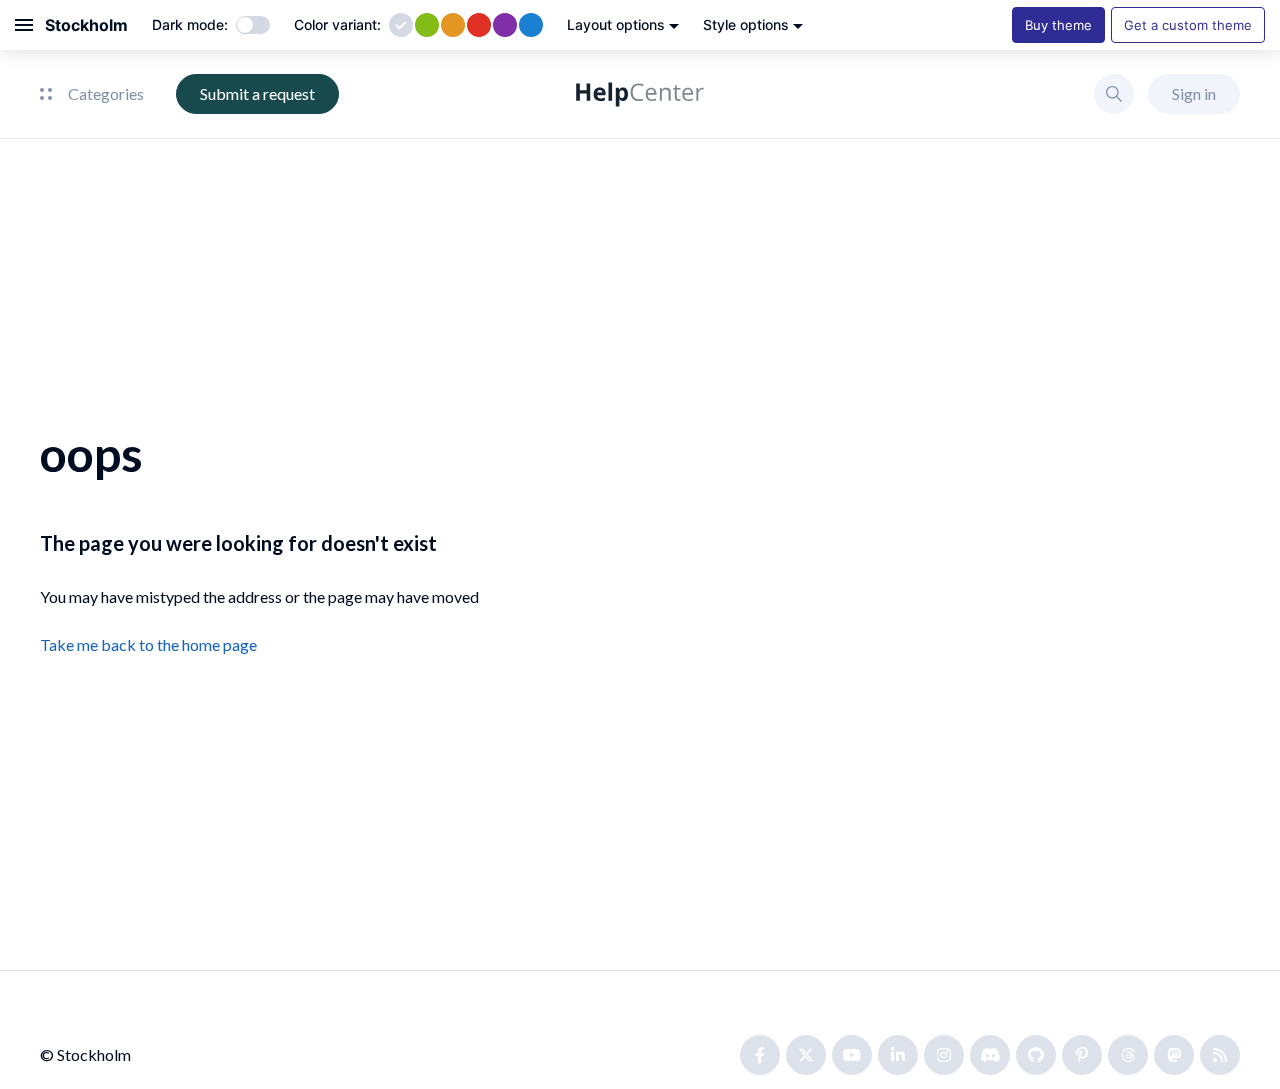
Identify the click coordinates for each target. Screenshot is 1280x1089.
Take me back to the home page (148, 644)
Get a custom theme (1188, 25)
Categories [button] (106, 93)
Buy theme (1058, 25)
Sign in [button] (1194, 93)
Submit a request (257, 93)
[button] (1114, 94)
